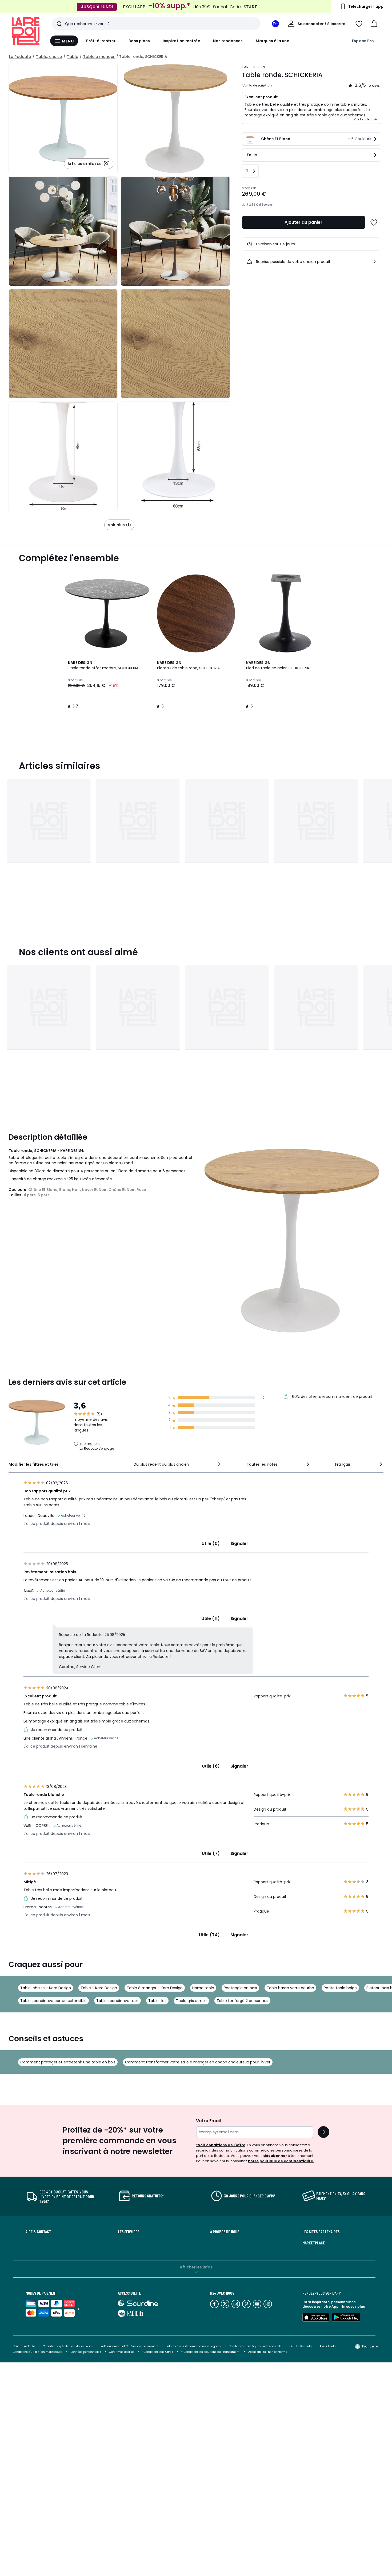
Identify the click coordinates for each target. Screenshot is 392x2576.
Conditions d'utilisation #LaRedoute (38, 2352)
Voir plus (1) (119, 525)
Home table (203, 1988)
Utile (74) (209, 1935)
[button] (374, 24)
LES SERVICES (129, 2232)
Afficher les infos (196, 2267)
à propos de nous (225, 2232)
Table (73, 57)
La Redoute (20, 57)
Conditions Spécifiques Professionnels (255, 2346)
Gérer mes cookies (122, 2352)
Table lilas (157, 2001)
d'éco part (266, 205)
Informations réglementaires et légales (194, 2346)
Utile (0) (211, 1543)
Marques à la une (273, 41)
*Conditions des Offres (158, 2352)
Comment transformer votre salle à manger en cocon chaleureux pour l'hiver (198, 2062)
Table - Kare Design (99, 1988)
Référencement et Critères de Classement (129, 2346)
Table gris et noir (191, 2001)
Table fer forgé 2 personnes (242, 2001)
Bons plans (139, 41)
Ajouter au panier (303, 222)
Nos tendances (228, 41)
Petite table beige (340, 1988)
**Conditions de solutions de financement (211, 2352)
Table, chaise (49, 57)
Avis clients (328, 2346)
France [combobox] (368, 2346)
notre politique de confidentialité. (281, 2161)
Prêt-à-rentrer (101, 41)
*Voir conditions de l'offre (221, 2145)
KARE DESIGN (253, 67)
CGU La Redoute (301, 2346)
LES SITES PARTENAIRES (321, 2232)
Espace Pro (363, 41)
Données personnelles (86, 2352)
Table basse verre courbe (290, 1988)
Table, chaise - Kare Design (46, 1988)
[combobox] (178, 1464)
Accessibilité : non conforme (268, 2352)
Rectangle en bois (240, 1988)
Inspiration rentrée (181, 41)
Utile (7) (211, 1853)
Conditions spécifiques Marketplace (68, 2346)
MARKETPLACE (314, 2243)
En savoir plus (353, 2306)
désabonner (275, 2156)
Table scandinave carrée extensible (53, 2001)
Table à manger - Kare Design (155, 1988)
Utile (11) (211, 1619)
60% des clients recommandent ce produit (332, 1397)
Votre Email (208, 2121)
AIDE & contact (38, 2232)
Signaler (239, 1543)
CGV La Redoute (24, 2346)
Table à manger (99, 57)
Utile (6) (211, 1766)
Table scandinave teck (117, 2001)
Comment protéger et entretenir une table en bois (68, 2062)
